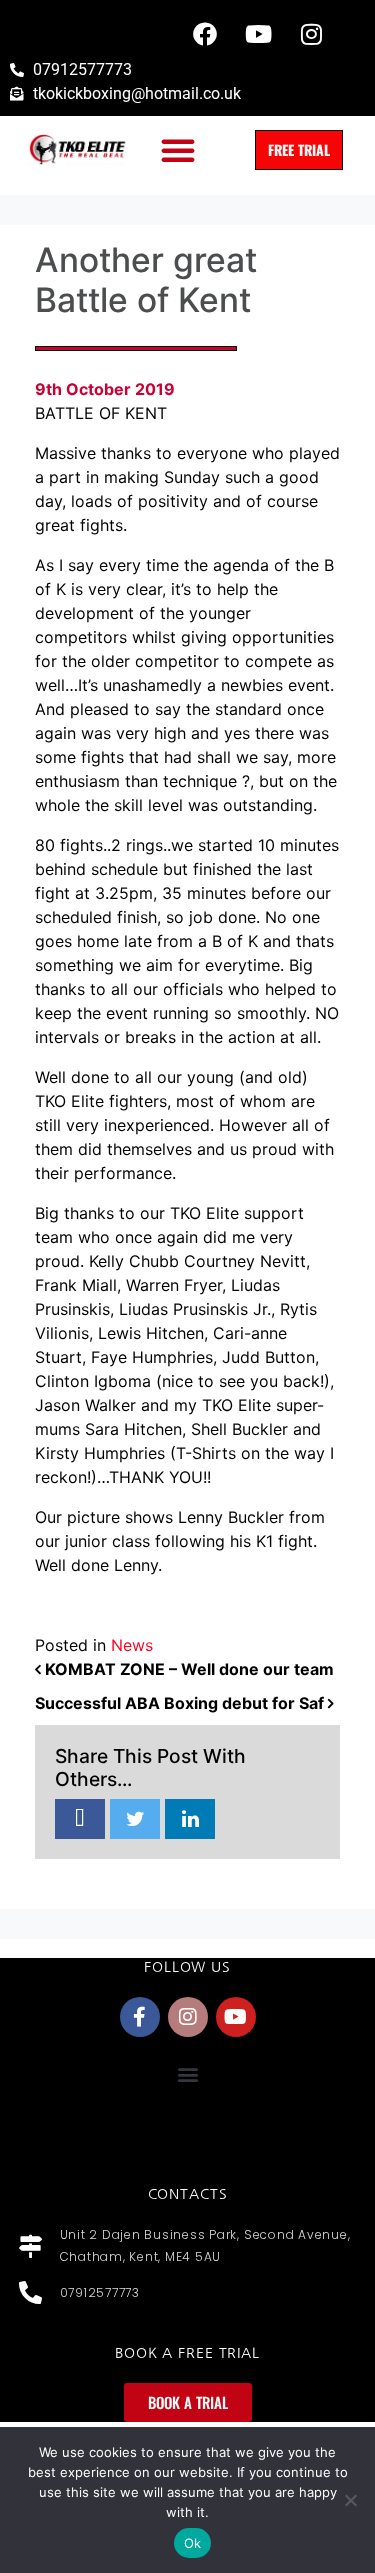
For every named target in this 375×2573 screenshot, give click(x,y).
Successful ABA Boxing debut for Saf (181, 1703)
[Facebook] (205, 34)
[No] (350, 2500)
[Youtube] (258, 34)
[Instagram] (311, 34)
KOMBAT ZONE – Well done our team (187, 1669)
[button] (178, 150)
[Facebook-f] (140, 2017)
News (132, 1645)
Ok (193, 2543)
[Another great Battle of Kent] (80, 1820)
